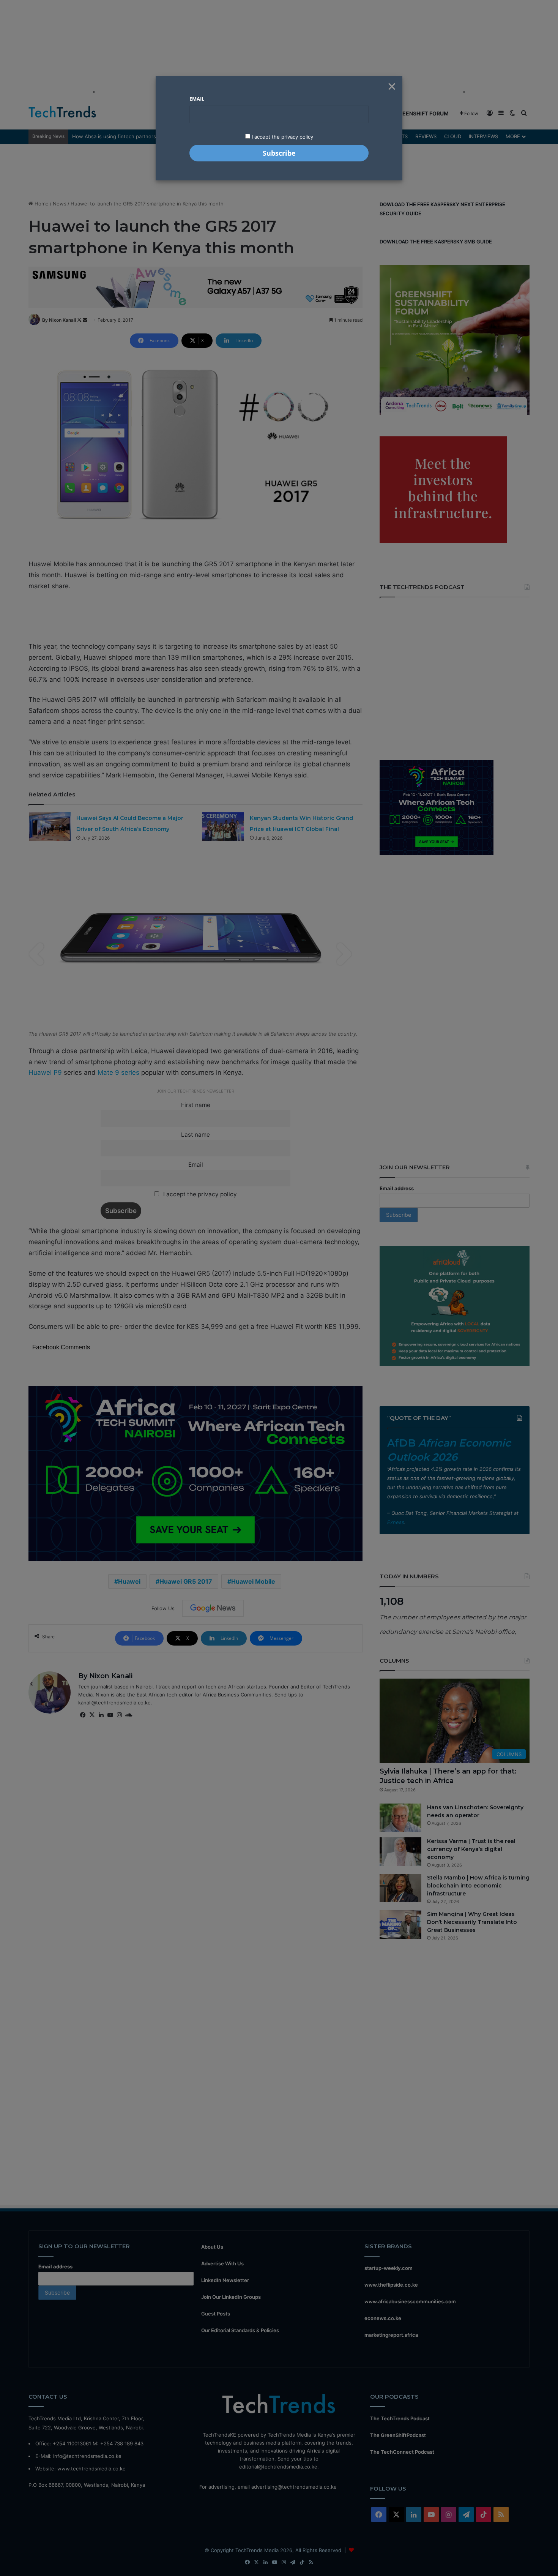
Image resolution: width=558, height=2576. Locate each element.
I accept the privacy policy (282, 137)
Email (197, 99)
